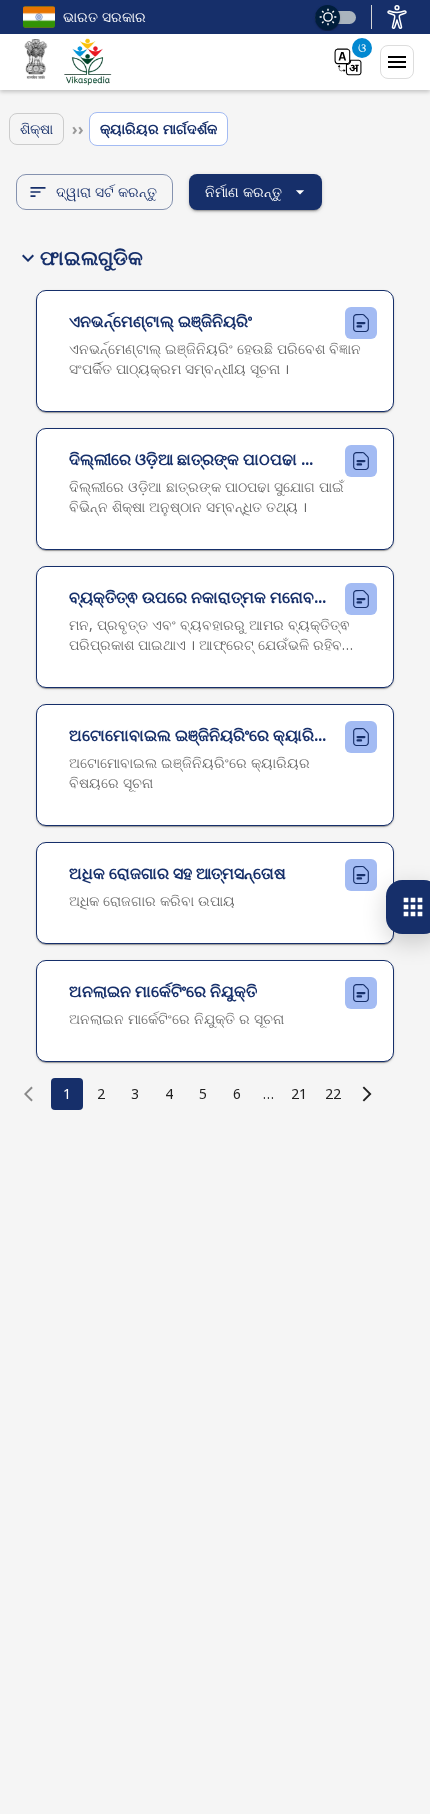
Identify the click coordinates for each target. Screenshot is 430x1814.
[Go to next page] (367, 1094)
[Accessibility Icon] (397, 17)
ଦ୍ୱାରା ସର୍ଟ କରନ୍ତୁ (106, 191)
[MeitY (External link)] (36, 62)
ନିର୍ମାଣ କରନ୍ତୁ (243, 191)
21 (299, 1093)
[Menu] (397, 62)
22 (333, 1093)
